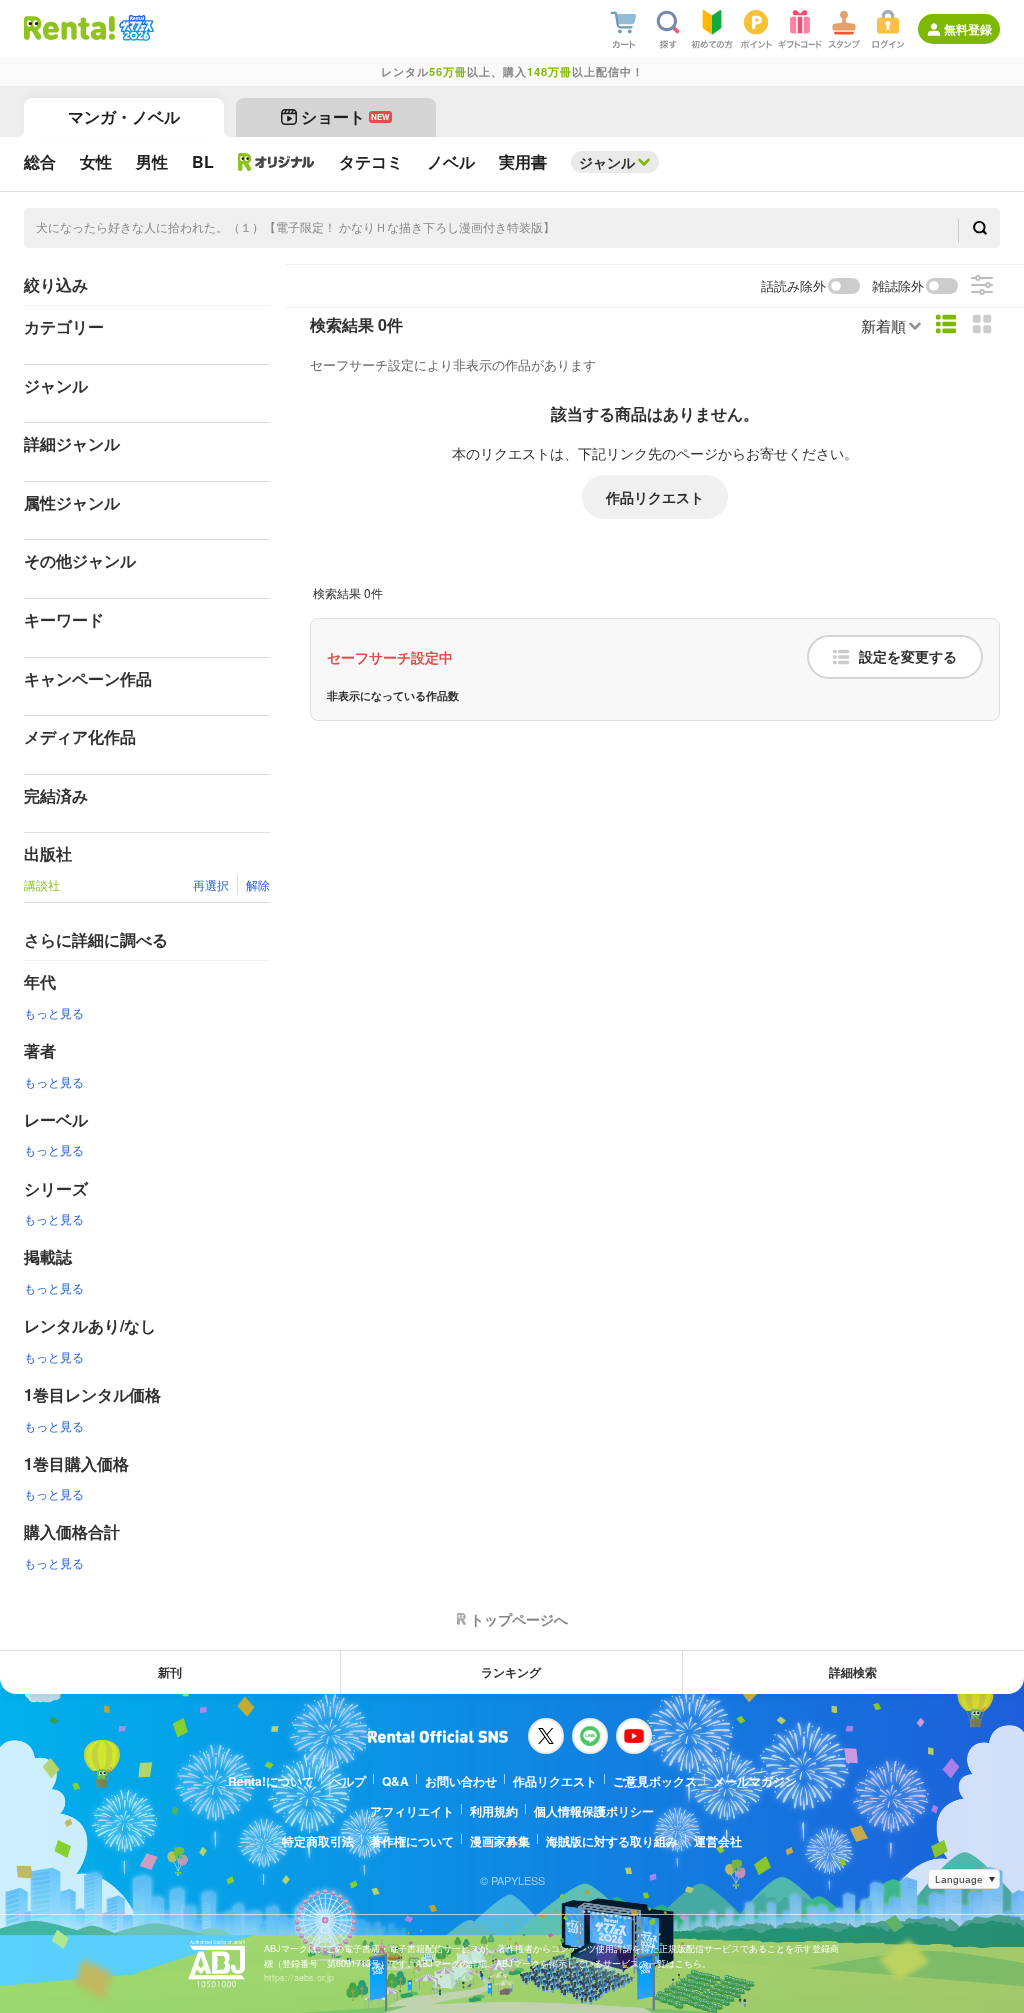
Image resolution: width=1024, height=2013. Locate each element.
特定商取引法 (318, 1841)
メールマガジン (755, 1781)
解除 (258, 884)
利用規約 (494, 1811)
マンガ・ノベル (124, 116)
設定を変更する (908, 657)
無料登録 (968, 29)
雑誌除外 (898, 286)
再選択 (211, 884)
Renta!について (271, 1781)
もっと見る (54, 1012)
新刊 (170, 1672)
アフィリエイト (412, 1811)
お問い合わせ (461, 1781)
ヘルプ (348, 1781)
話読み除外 (793, 286)
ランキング (511, 1672)
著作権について (412, 1841)
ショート (345, 116)
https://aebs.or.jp (299, 1977)
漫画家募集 (500, 1841)
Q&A (395, 1781)
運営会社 (718, 1841)
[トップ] (69, 28)
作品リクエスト (655, 497)
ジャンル (607, 162)
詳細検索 (853, 1672)
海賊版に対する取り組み (612, 1841)
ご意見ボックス (655, 1781)
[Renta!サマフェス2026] (134, 28)
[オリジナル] (276, 162)
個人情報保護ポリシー (594, 1811)
